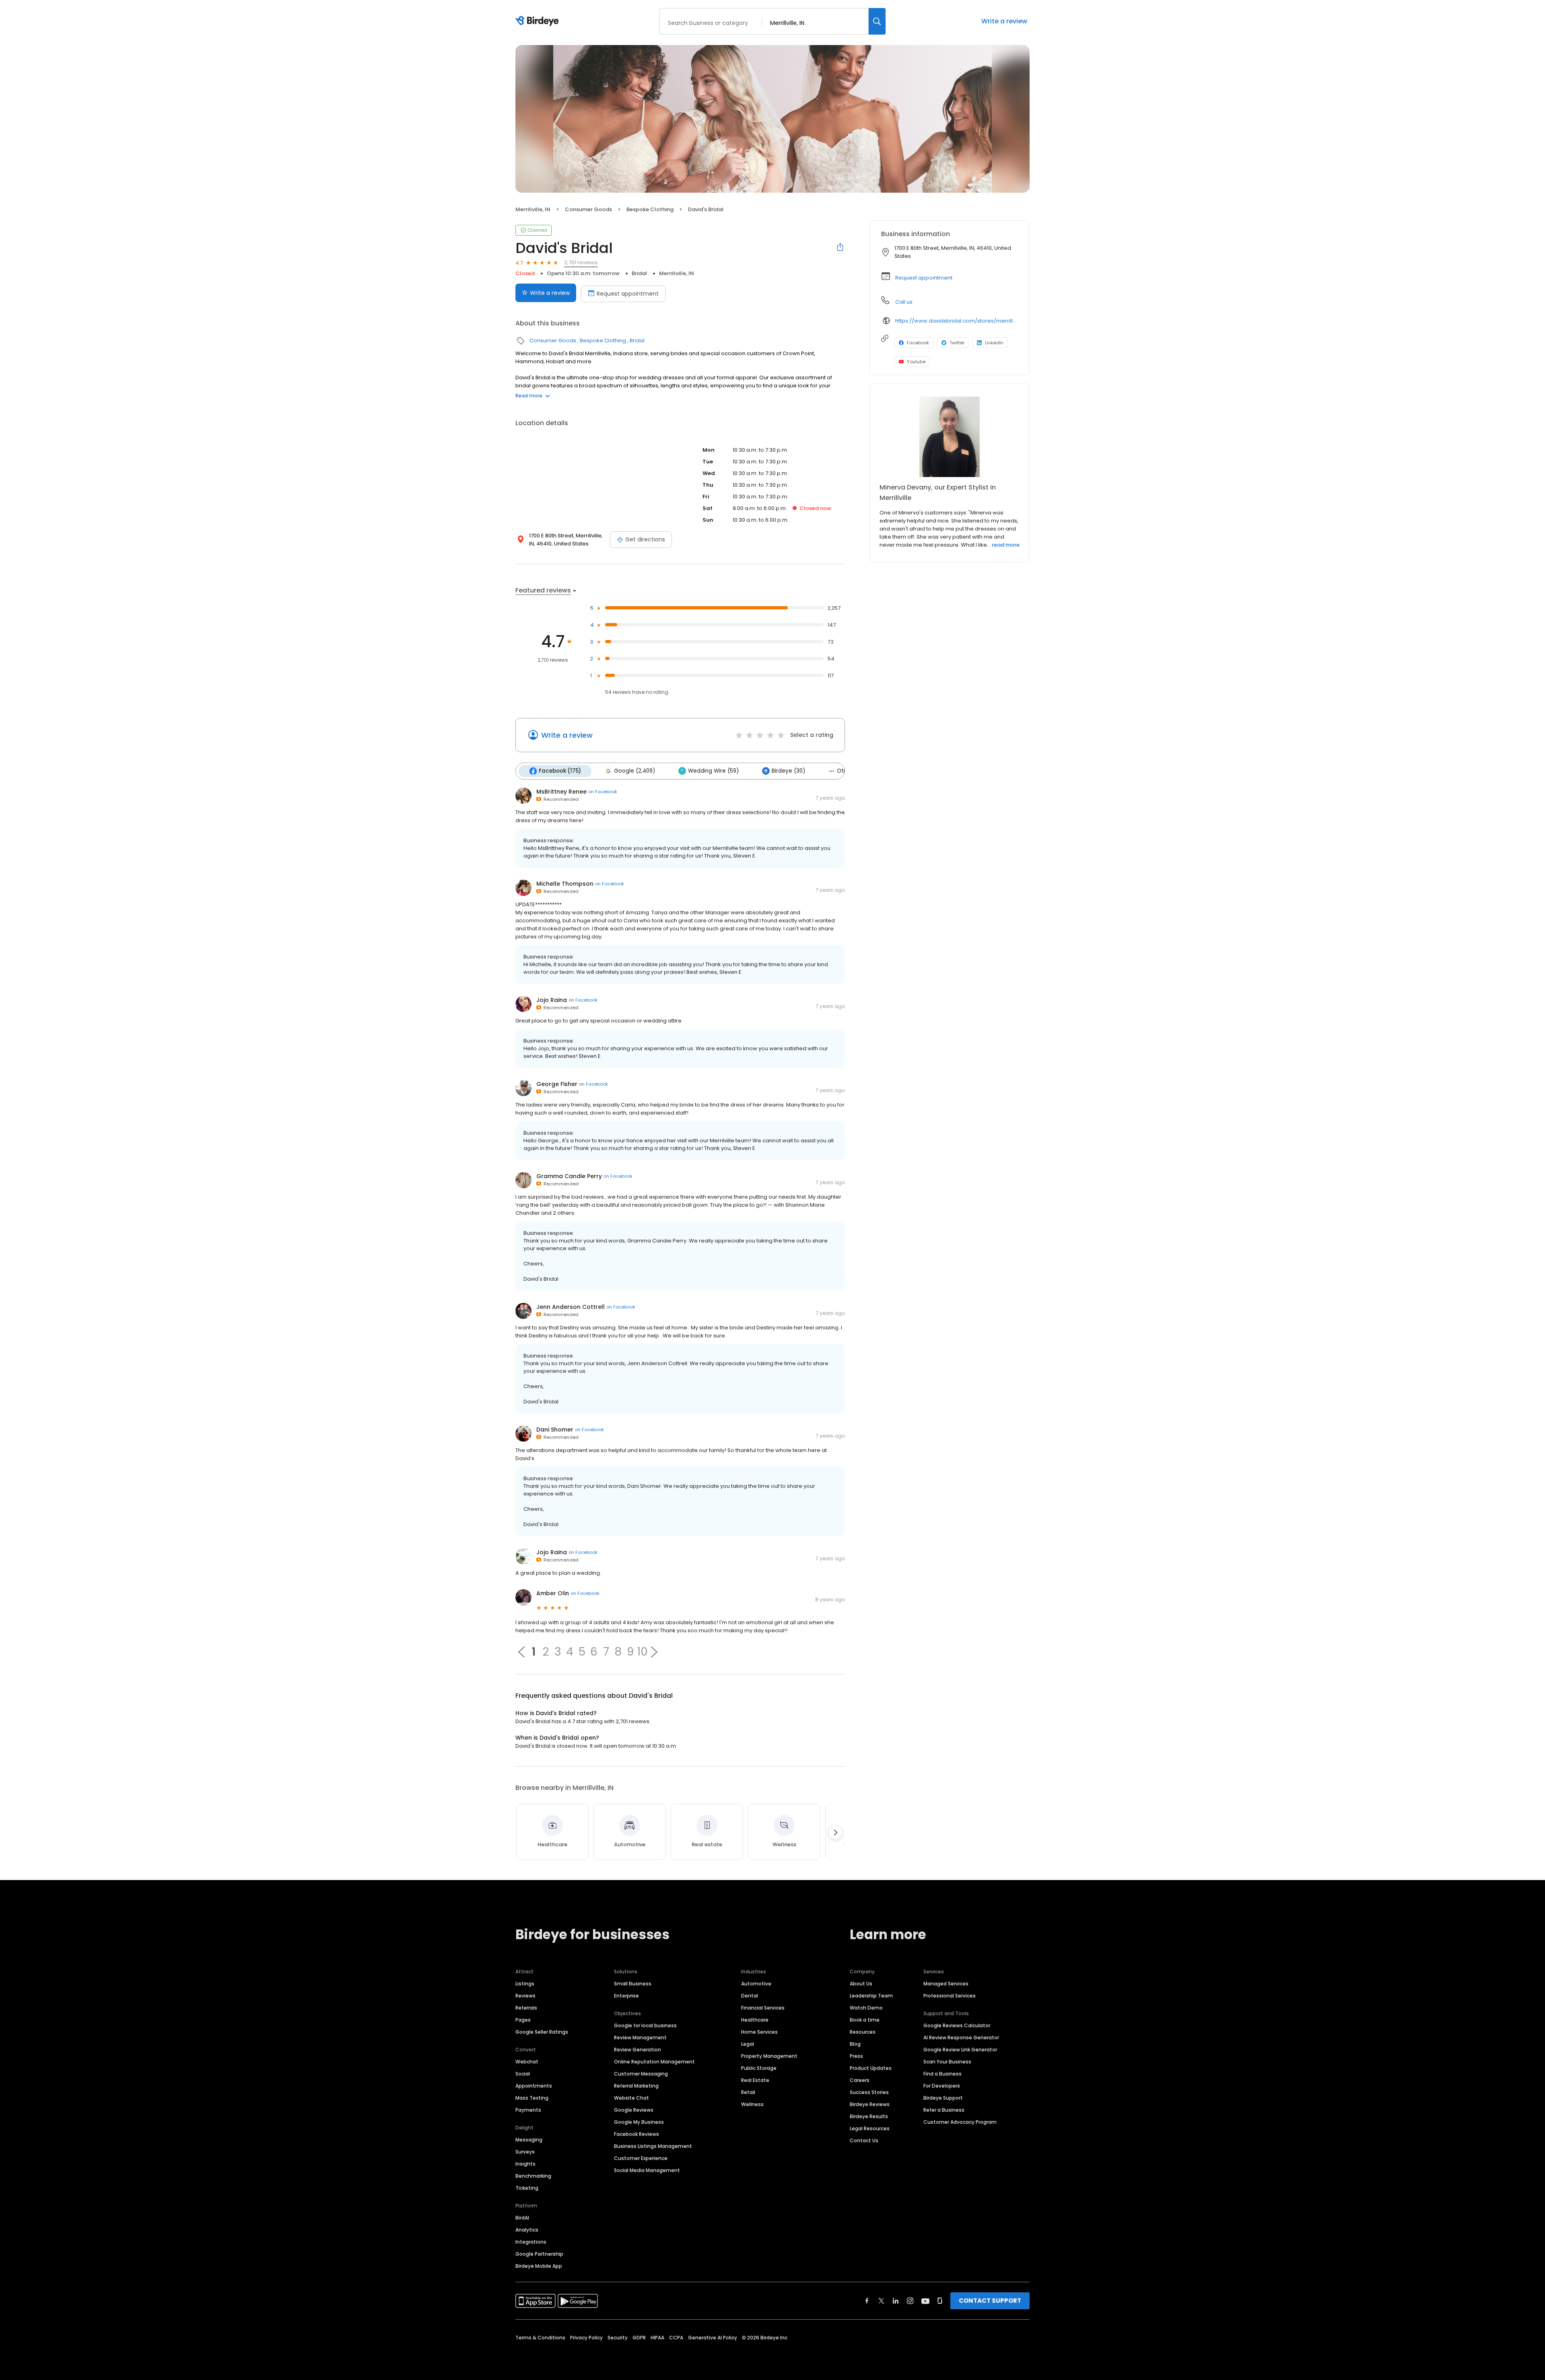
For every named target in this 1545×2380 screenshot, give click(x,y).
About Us (861, 1984)
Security (618, 2338)
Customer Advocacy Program (960, 2122)
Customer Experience (641, 2158)
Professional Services (950, 1996)
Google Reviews (634, 2110)
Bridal (639, 273)
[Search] (877, 21)
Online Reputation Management (654, 2062)
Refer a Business (944, 2110)
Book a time (865, 2020)
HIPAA (657, 2338)
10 (642, 1652)
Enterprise (626, 1996)
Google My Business (639, 2122)
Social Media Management (647, 2170)
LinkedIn (994, 343)
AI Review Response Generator (961, 2038)
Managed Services (946, 1984)
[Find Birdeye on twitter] (881, 2301)
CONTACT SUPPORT (990, 2301)
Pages (523, 2020)
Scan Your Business (947, 2062)
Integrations (531, 2242)
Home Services (759, 2032)
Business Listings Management (653, 2146)
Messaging (529, 2140)
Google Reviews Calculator (957, 2025)
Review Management (640, 2038)
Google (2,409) (634, 771)
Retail (748, 2092)
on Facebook (603, 792)
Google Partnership (539, 2254)
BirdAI (522, 2218)
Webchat (527, 2062)
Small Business (633, 1984)
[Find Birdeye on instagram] (910, 2301)
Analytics (527, 2230)
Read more (529, 396)
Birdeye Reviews (870, 2104)
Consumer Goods (588, 209)
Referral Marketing (636, 2086)
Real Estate (755, 2080)
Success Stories (869, 2092)
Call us (904, 302)
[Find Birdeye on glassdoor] (940, 2301)
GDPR (639, 2338)
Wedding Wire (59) (713, 771)
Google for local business (645, 2025)
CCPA (676, 2338)
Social (523, 2074)
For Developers (942, 2086)
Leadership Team (871, 1996)
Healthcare (755, 2020)
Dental (750, 1996)
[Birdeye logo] (539, 21)
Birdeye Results (869, 2116)
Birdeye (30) (788, 771)
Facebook (918, 343)
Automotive (756, 1984)
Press (856, 2056)
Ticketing (527, 2188)
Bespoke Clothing (650, 209)
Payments (528, 2110)
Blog (855, 2044)
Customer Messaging (641, 2074)
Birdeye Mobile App (539, 2266)
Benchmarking (533, 2176)
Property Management (769, 2056)
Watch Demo (866, 2008)
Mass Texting (532, 2098)
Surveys (525, 2152)
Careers (860, 2080)
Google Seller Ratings (542, 2032)
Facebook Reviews (637, 2134)
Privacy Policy (586, 2338)
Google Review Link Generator (960, 2050)
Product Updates (871, 2068)
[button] (654, 1652)
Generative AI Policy (713, 2338)
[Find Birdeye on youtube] (925, 2301)
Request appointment (628, 294)
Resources (863, 2032)
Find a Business (942, 2074)
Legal (748, 2044)
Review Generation (638, 2050)
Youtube (916, 362)
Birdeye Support (943, 2098)
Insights (525, 2164)
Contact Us (864, 2140)
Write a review (1004, 21)
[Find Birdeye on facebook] (867, 2301)
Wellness (752, 2104)
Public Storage (759, 2068)
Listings (525, 1984)
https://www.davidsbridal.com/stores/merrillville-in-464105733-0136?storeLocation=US (957, 321)
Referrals (526, 2008)
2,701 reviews (581, 262)
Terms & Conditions (540, 2338)
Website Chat (631, 2098)
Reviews (525, 1996)
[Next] (835, 1833)
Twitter (957, 343)
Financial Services (763, 2008)
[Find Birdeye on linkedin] (896, 2301)
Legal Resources (870, 2128)
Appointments (534, 2086)
